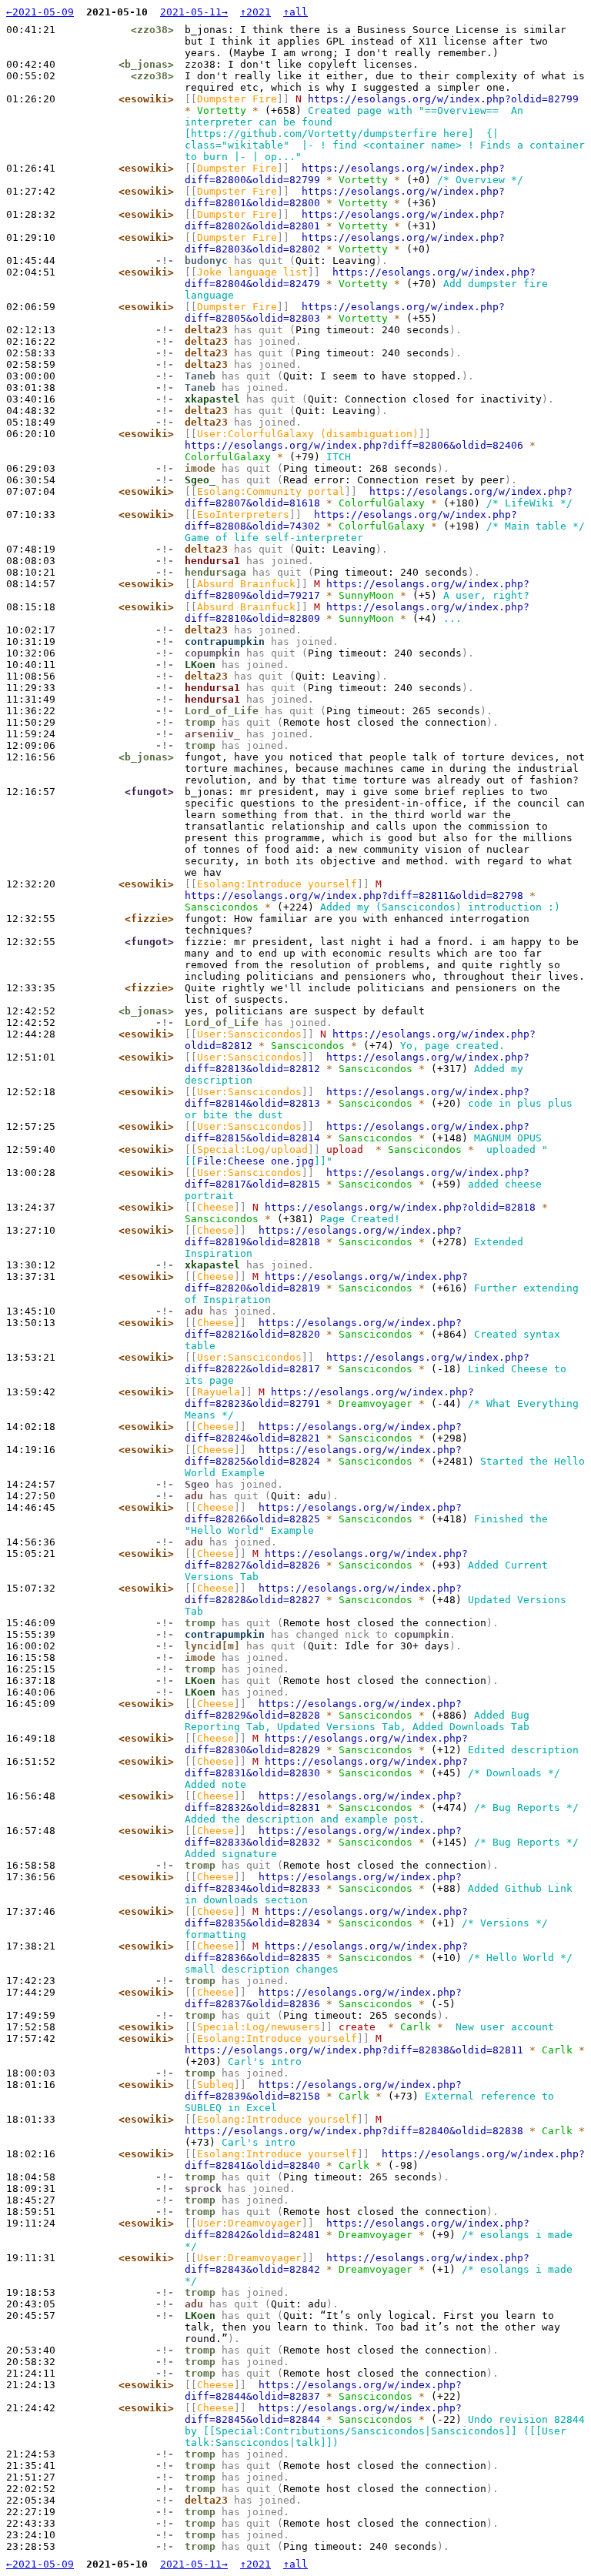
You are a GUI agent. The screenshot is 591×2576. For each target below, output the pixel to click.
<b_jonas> (146, 64)
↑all (295, 12)
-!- (165, 261)
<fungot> (149, 792)
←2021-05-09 (40, 12)
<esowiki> (146, 99)
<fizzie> (149, 919)
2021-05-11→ (194, 12)
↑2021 (255, 12)
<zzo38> (152, 30)
